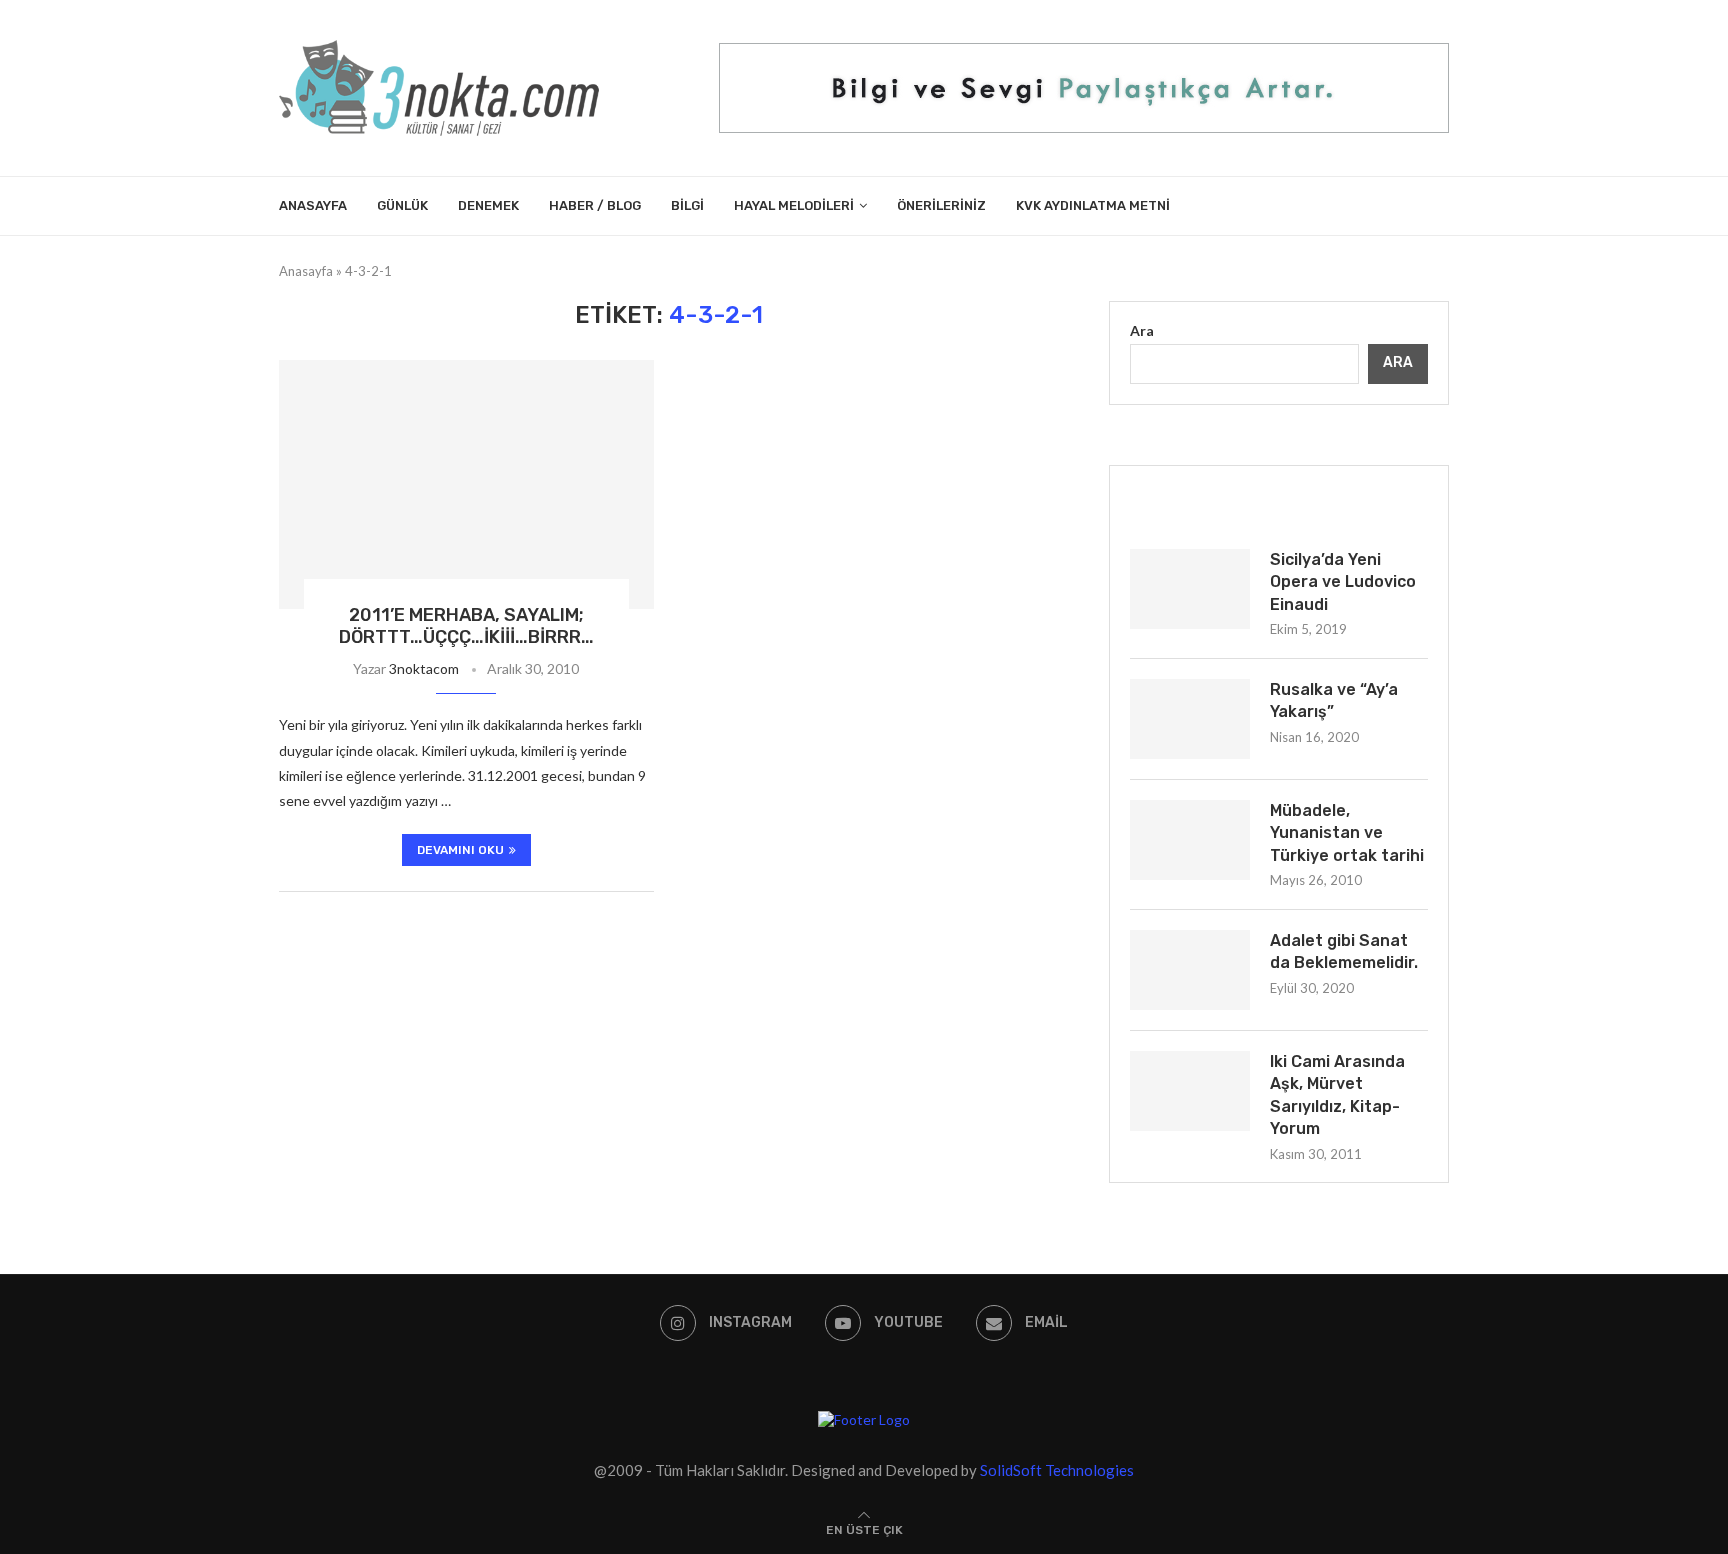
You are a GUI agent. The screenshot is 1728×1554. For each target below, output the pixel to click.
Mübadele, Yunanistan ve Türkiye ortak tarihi (1347, 833)
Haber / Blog (595, 205)
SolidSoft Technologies (1057, 1470)
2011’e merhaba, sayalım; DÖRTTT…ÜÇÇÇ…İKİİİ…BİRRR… (466, 626)
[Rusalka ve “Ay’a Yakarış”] (1190, 719)
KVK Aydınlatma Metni (1093, 205)
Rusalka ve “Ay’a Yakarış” (1334, 700)
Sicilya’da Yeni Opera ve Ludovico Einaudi (1343, 582)
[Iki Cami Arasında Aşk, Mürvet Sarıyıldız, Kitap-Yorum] (1190, 1091)
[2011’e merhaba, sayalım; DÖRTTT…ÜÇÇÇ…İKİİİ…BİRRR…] (466, 485)
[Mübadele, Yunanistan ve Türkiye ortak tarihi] (1190, 840)
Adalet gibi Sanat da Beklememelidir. (1344, 951)
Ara (1142, 330)
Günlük (402, 205)
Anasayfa (313, 205)
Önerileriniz (941, 205)
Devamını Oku (460, 850)
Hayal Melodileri (794, 205)
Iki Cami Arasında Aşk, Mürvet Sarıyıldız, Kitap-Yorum (1337, 1095)
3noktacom (424, 668)
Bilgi (687, 205)
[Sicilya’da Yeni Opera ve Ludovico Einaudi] (1190, 589)
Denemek (488, 205)
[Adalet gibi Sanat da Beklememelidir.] (1190, 970)
